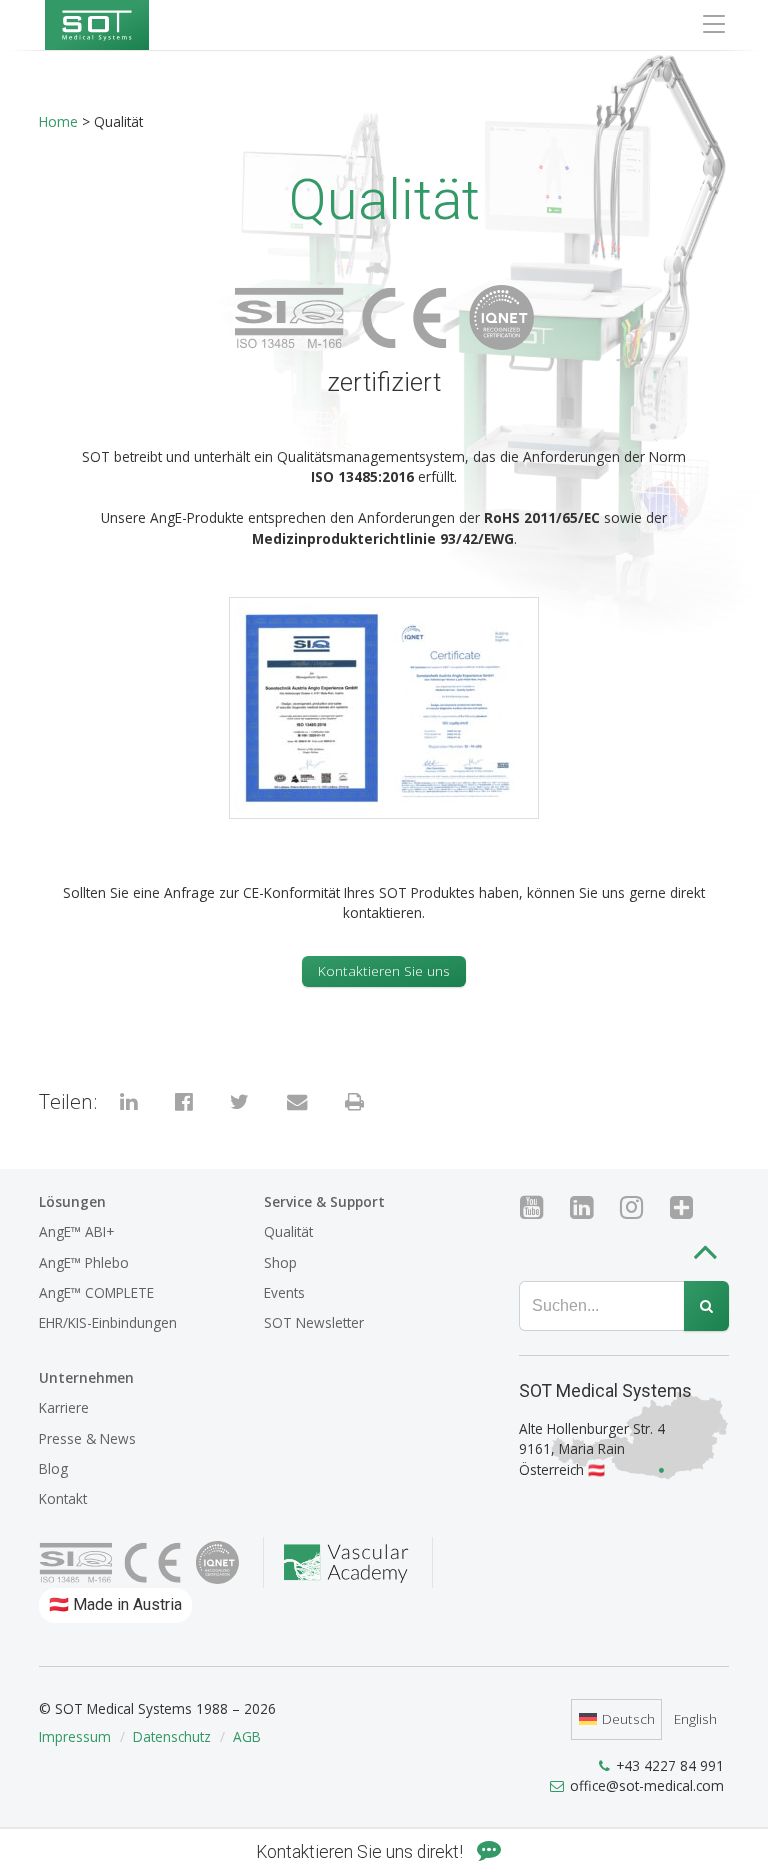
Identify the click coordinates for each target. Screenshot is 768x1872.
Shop (280, 1262)
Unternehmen (86, 1377)
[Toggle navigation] (714, 24)
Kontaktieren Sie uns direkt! (361, 1852)
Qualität (288, 1231)
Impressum (75, 1736)
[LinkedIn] (589, 1207)
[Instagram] (639, 1207)
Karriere (64, 1407)
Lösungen (72, 1201)
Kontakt (63, 1498)
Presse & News (87, 1438)
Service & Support (324, 1201)
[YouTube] (539, 1207)
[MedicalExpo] (689, 1207)
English (695, 1718)
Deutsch (628, 1718)
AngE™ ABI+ (76, 1231)
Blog (53, 1468)
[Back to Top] (710, 1255)
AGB (247, 1736)
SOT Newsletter (314, 1322)
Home (58, 121)
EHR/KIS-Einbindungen (108, 1322)
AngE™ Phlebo (84, 1262)
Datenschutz (172, 1736)
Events (284, 1292)
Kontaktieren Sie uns (384, 970)
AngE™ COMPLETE (96, 1292)
